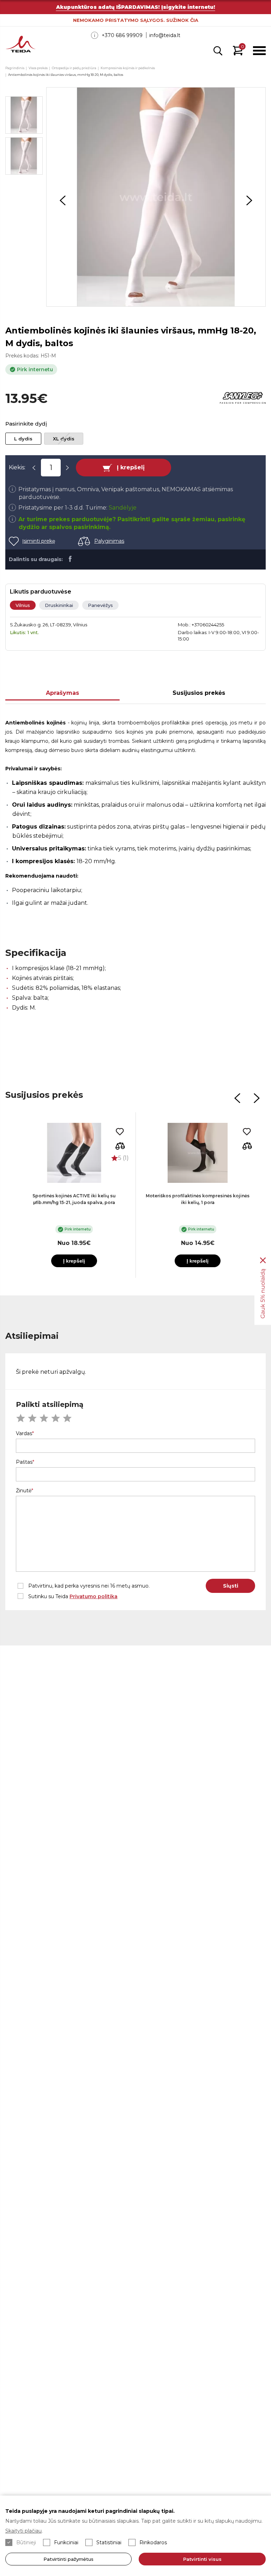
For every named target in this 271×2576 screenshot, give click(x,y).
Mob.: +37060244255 (201, 625)
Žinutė (24, 1491)
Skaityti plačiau (23, 2531)
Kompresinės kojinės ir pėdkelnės (128, 68)
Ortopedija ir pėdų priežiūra (74, 68)
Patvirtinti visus (202, 2559)
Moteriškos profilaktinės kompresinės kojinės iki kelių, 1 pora (198, 1199)
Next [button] (249, 200)
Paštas (24, 1462)
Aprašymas (62, 693)
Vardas (24, 1433)
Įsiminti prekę (39, 541)
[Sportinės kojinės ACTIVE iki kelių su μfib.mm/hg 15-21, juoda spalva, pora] (74, 1153)
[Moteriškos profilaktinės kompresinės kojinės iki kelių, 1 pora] (198, 1153)
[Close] (263, 1260)
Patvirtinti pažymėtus (68, 2559)
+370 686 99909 (122, 35)
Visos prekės (38, 68)
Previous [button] (63, 200)
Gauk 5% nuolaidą (263, 1294)
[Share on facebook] (70, 559)
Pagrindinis (15, 68)
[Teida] (21, 45)
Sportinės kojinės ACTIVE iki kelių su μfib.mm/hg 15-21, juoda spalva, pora (74, 1199)
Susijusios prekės (199, 693)
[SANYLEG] (243, 399)
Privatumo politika (94, 1596)
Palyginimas (109, 541)
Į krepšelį (131, 467)
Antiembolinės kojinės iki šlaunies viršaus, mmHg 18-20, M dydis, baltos (66, 75)
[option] (156, 197)
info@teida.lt (165, 35)
